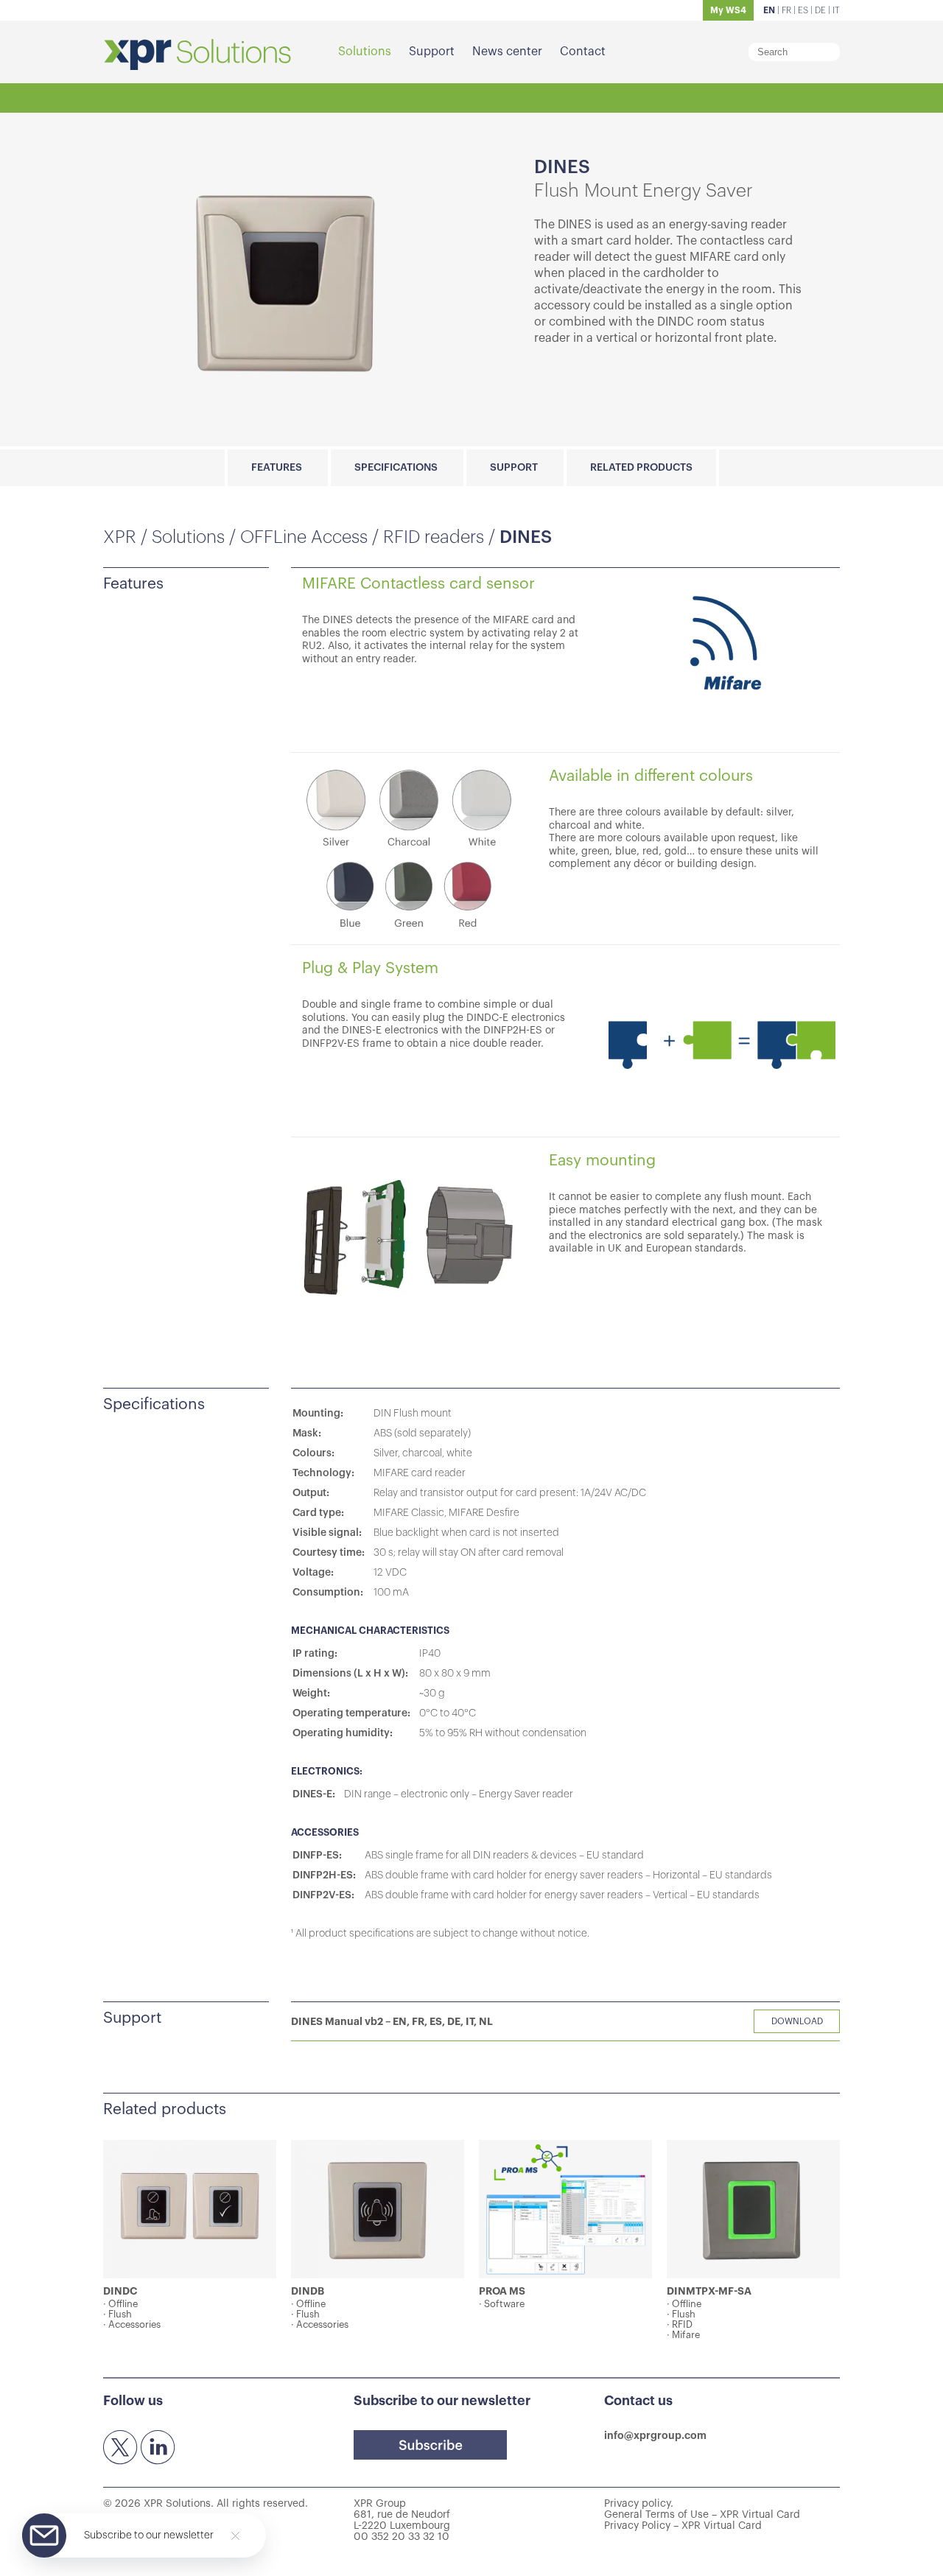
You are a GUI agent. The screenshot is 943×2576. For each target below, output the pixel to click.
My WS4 (728, 10)
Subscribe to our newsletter (149, 2535)
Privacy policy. (639, 2504)
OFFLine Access (304, 537)
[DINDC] (190, 2209)
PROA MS (502, 2291)
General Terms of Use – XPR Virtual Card (702, 2515)
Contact (583, 52)
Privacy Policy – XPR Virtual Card (683, 2526)
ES (803, 10)
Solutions (365, 52)
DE (820, 10)
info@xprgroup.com (655, 2435)
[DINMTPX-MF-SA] (753, 2209)
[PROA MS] (565, 2209)
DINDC (120, 2291)
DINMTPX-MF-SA (709, 2291)
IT (836, 10)
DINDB (308, 2291)
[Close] (235, 2536)
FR (786, 10)
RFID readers (434, 537)
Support (432, 52)
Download (797, 2021)
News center (507, 52)
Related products (641, 468)
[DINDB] (378, 2209)
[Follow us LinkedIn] (158, 2448)
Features (277, 468)
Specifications (396, 468)
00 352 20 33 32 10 (402, 2537)
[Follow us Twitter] (121, 2448)
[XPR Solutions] (197, 56)
